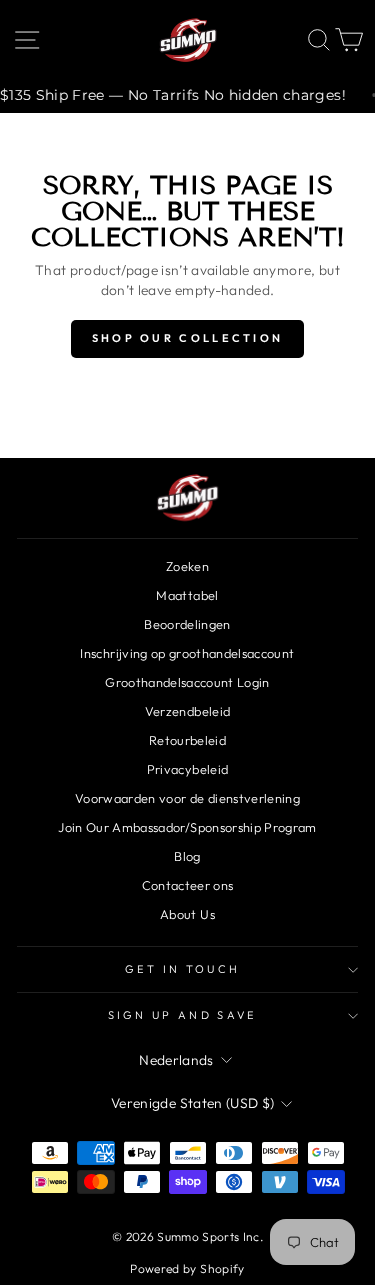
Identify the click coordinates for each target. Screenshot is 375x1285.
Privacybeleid (188, 769)
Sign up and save (183, 1015)
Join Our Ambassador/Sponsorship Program (187, 827)
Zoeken (187, 566)
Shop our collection (188, 338)
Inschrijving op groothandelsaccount (187, 653)
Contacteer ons (188, 885)
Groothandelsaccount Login (187, 682)
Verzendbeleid (188, 711)
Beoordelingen (187, 624)
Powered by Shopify (187, 1268)
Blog (187, 856)
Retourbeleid (187, 740)
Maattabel (187, 595)
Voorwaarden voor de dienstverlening (187, 798)
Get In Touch (183, 969)
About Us (187, 914)
